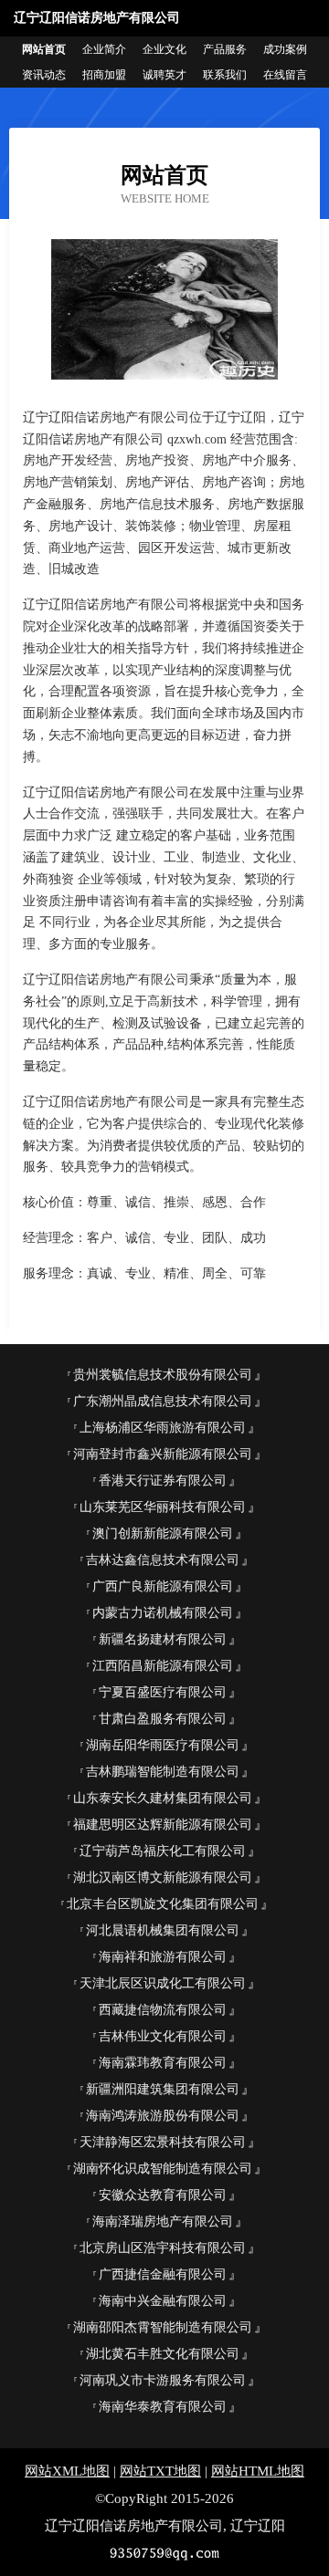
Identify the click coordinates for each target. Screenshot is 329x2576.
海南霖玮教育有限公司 (163, 2063)
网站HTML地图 (258, 2471)
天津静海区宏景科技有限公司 (163, 2142)
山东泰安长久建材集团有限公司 (163, 1798)
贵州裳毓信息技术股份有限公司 (163, 1375)
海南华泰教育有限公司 (163, 2407)
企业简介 (104, 49)
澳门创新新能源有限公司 (163, 1533)
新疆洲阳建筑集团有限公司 (163, 2089)
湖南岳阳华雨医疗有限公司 (163, 1745)
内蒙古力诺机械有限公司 (163, 1613)
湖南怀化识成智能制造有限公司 (163, 2169)
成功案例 (285, 49)
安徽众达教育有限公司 (163, 2195)
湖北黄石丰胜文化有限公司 (163, 2354)
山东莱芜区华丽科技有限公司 (163, 1507)
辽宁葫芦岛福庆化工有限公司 (163, 1851)
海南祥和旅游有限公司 (163, 1957)
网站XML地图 (67, 2471)
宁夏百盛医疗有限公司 (163, 1692)
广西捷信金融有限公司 (163, 2274)
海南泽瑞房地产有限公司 (163, 2221)
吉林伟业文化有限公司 (163, 2036)
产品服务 (225, 49)
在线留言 (285, 75)
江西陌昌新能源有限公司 (163, 1666)
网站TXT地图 (160, 2471)
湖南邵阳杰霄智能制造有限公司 (163, 2327)
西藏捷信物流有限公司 (163, 2010)
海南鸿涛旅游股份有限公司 (163, 2116)
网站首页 (44, 49)
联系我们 (225, 75)
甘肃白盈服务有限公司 (163, 1719)
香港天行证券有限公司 (163, 1481)
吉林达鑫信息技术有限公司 (163, 1560)
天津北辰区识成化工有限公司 (163, 1983)
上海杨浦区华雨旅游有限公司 (163, 1428)
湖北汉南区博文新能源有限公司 (163, 1877)
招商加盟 (104, 75)
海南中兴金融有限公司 (163, 2301)
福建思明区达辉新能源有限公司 (163, 1825)
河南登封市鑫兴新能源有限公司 (163, 1454)
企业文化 (164, 49)
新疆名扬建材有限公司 (163, 1639)
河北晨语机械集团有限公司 (163, 1930)
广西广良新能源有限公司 (163, 1586)
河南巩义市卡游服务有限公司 (163, 2380)
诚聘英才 (164, 75)
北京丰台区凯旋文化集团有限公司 (163, 1904)
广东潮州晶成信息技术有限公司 (163, 1401)
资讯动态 (44, 75)
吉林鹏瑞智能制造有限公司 (163, 1772)
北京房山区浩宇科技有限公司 (163, 2248)
